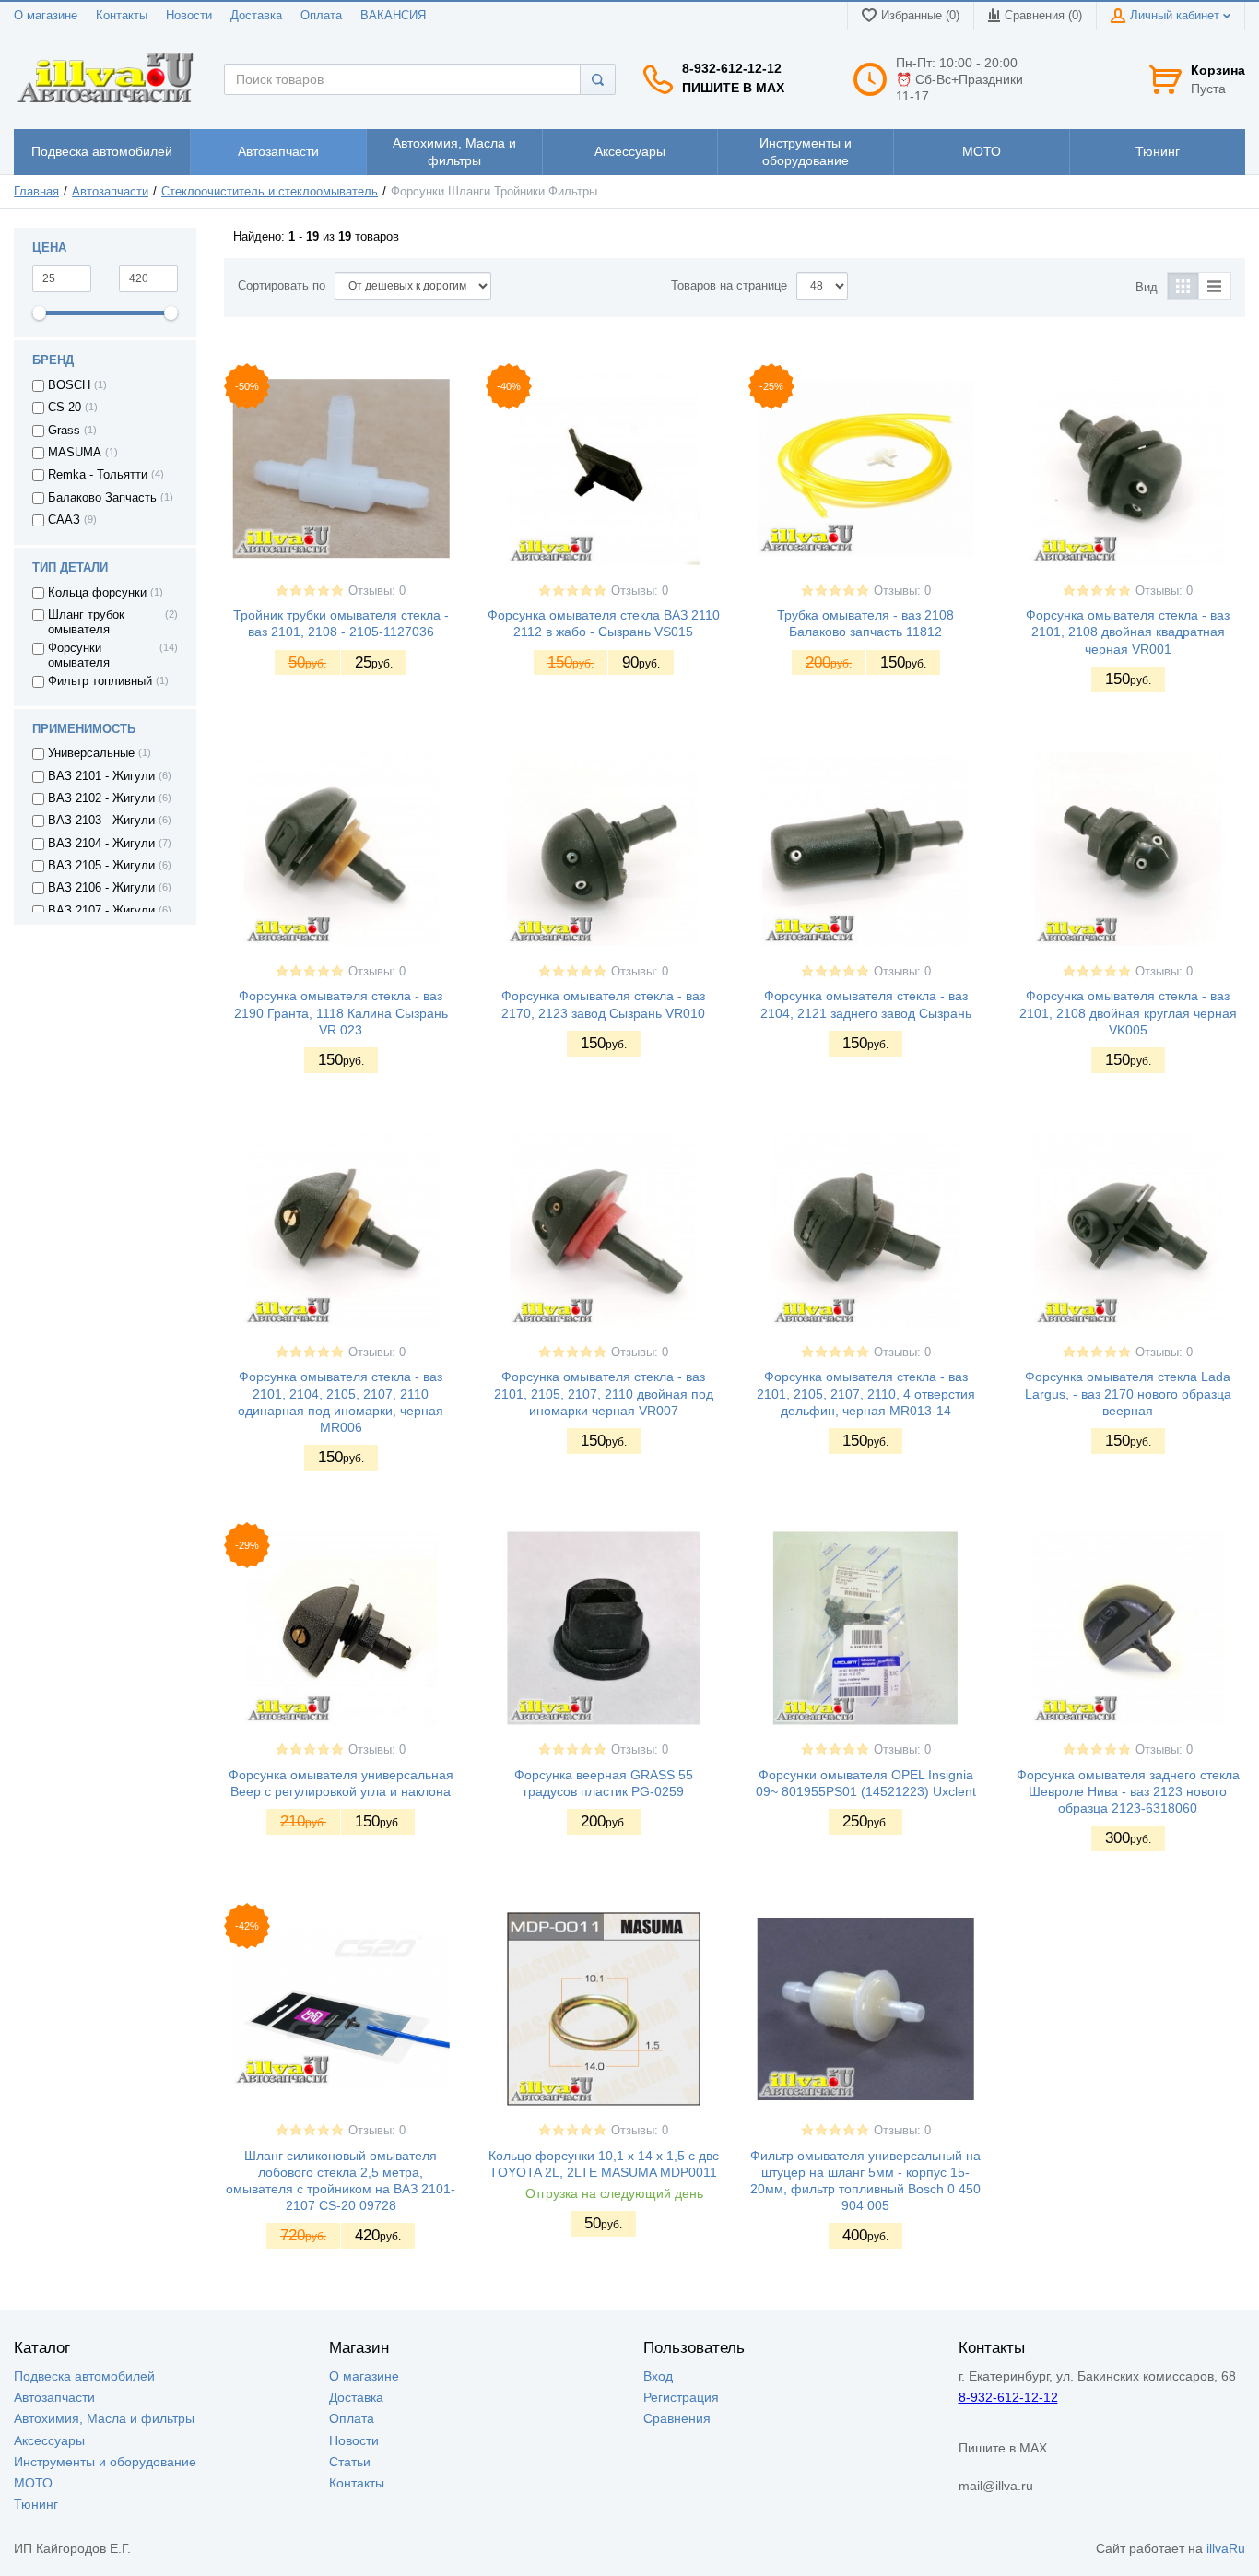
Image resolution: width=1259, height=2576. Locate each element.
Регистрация (681, 2397)
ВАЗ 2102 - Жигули (101, 798)
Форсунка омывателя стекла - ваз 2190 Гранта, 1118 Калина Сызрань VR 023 (341, 1012)
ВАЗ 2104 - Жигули (101, 844)
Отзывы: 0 (377, 591)
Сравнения (677, 2418)
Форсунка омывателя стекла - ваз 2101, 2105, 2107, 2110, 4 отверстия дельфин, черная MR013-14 (866, 1393)
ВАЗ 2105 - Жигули (101, 866)
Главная (36, 192)
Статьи (350, 2462)
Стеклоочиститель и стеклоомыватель (270, 192)
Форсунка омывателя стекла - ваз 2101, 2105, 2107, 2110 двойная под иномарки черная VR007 (604, 1393)
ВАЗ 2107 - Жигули (101, 911)
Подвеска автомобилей (84, 2376)
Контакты (122, 16)
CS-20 (65, 408)
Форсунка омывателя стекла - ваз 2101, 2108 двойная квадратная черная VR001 (1128, 632)
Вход (658, 2376)
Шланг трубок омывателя (86, 622)
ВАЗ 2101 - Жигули (101, 776)
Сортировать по (282, 286)
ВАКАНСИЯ (393, 16)
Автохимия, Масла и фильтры (104, 2418)
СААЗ (64, 520)
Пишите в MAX (733, 88)
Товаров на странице (729, 286)
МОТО (33, 2483)
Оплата (321, 16)
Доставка (256, 16)
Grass (64, 431)
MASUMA (75, 453)
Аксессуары (49, 2440)
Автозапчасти (110, 192)
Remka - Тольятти (98, 475)
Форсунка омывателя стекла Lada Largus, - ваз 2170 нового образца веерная (1128, 1393)
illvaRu (1226, 2548)
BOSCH (69, 385)
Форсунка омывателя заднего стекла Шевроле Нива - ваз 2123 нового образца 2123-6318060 (1128, 1791)
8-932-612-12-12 (732, 68)
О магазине (46, 16)
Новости (189, 16)
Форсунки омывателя (79, 656)
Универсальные (91, 753)
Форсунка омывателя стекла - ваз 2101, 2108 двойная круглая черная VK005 (1128, 1012)
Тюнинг (36, 2504)
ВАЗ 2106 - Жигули (101, 888)
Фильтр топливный (100, 681)
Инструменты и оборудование (105, 2462)
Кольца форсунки (97, 593)
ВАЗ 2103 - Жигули (101, 821)
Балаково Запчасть (102, 498)
